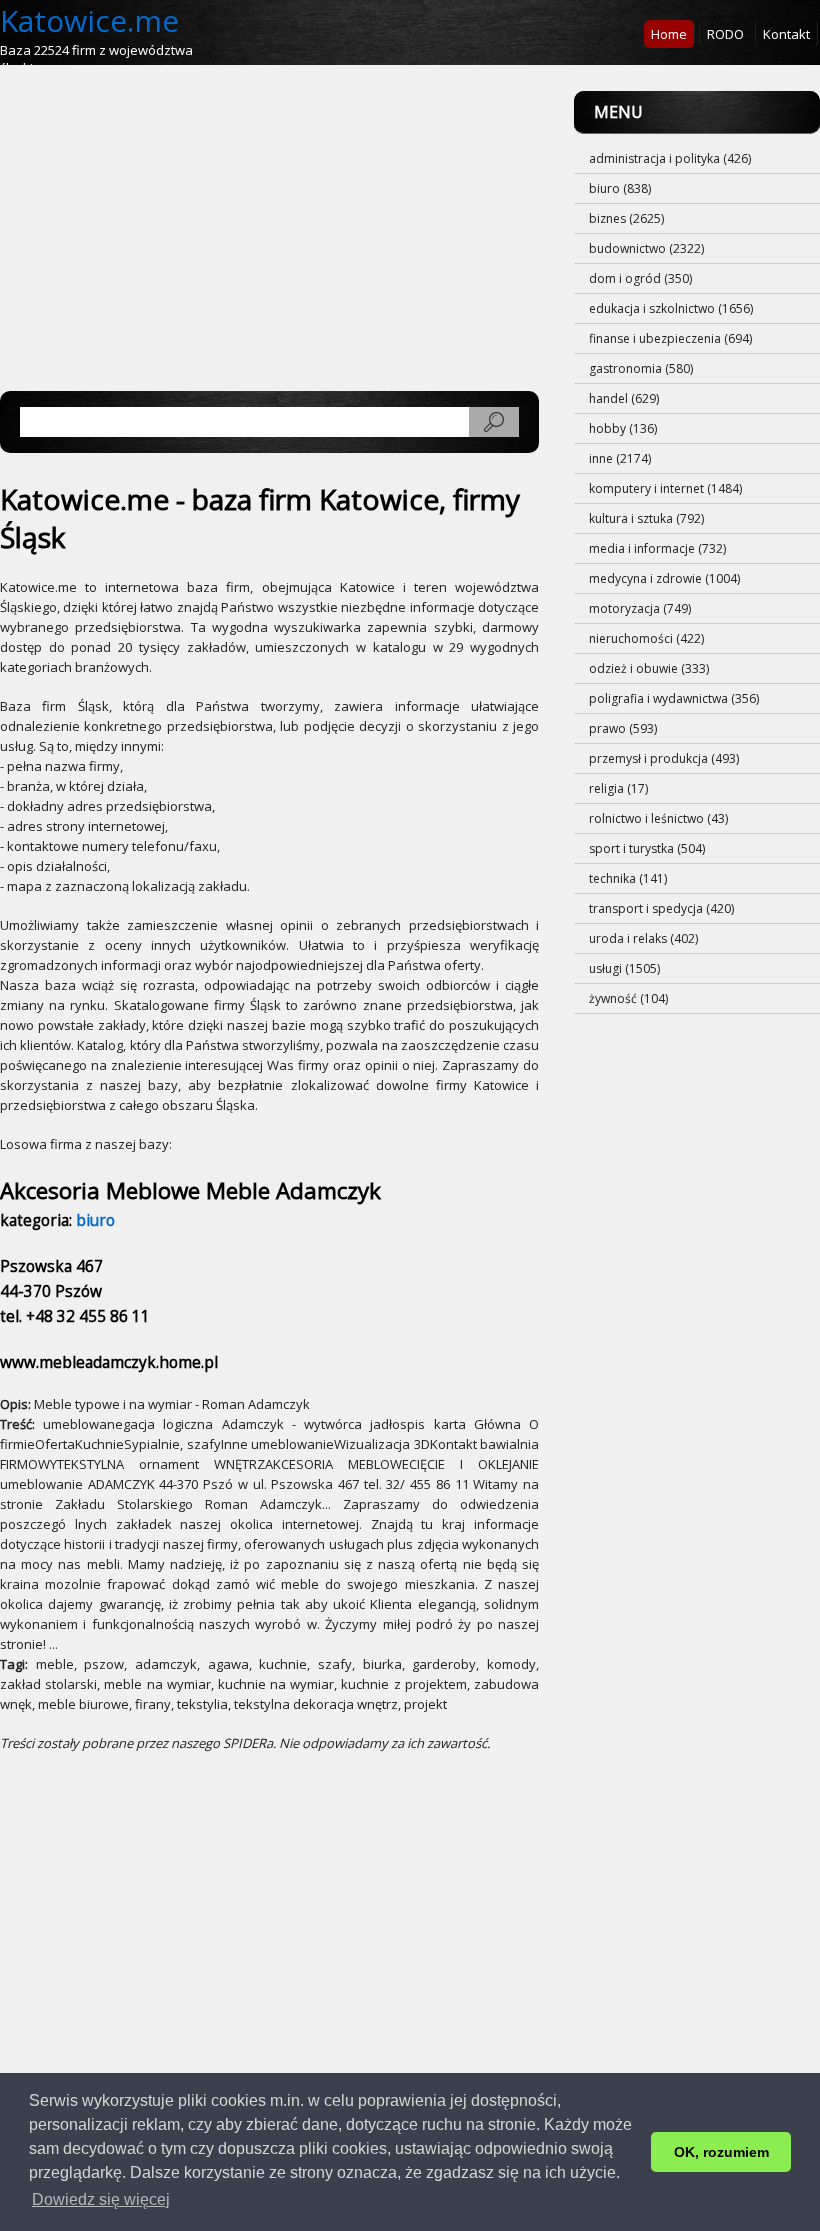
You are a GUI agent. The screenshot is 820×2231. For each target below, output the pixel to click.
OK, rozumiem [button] (721, 2152)
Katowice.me (89, 20)
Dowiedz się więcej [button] (101, 2199)
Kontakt (786, 34)
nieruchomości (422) (646, 638)
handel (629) (624, 398)
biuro (95, 1220)
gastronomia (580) (641, 368)
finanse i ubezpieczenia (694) (670, 338)
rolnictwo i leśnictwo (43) (658, 818)
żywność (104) (628, 998)
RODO (725, 34)
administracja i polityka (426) (670, 158)
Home (669, 34)
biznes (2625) (626, 218)
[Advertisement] (269, 231)
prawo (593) (623, 728)
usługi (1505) (624, 968)
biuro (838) (620, 188)
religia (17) (618, 788)
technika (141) (628, 878)
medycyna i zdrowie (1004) (664, 578)
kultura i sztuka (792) (646, 518)
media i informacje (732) (657, 548)
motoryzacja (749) (640, 608)
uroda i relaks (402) (643, 938)
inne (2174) (620, 458)
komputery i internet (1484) (665, 488)
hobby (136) (623, 428)
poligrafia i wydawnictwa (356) (674, 698)
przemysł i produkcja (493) (664, 758)
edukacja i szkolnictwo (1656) (671, 308)
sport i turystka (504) (647, 848)
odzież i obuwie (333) (649, 668)
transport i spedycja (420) (661, 908)
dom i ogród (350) (640, 278)
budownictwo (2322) (646, 248)
